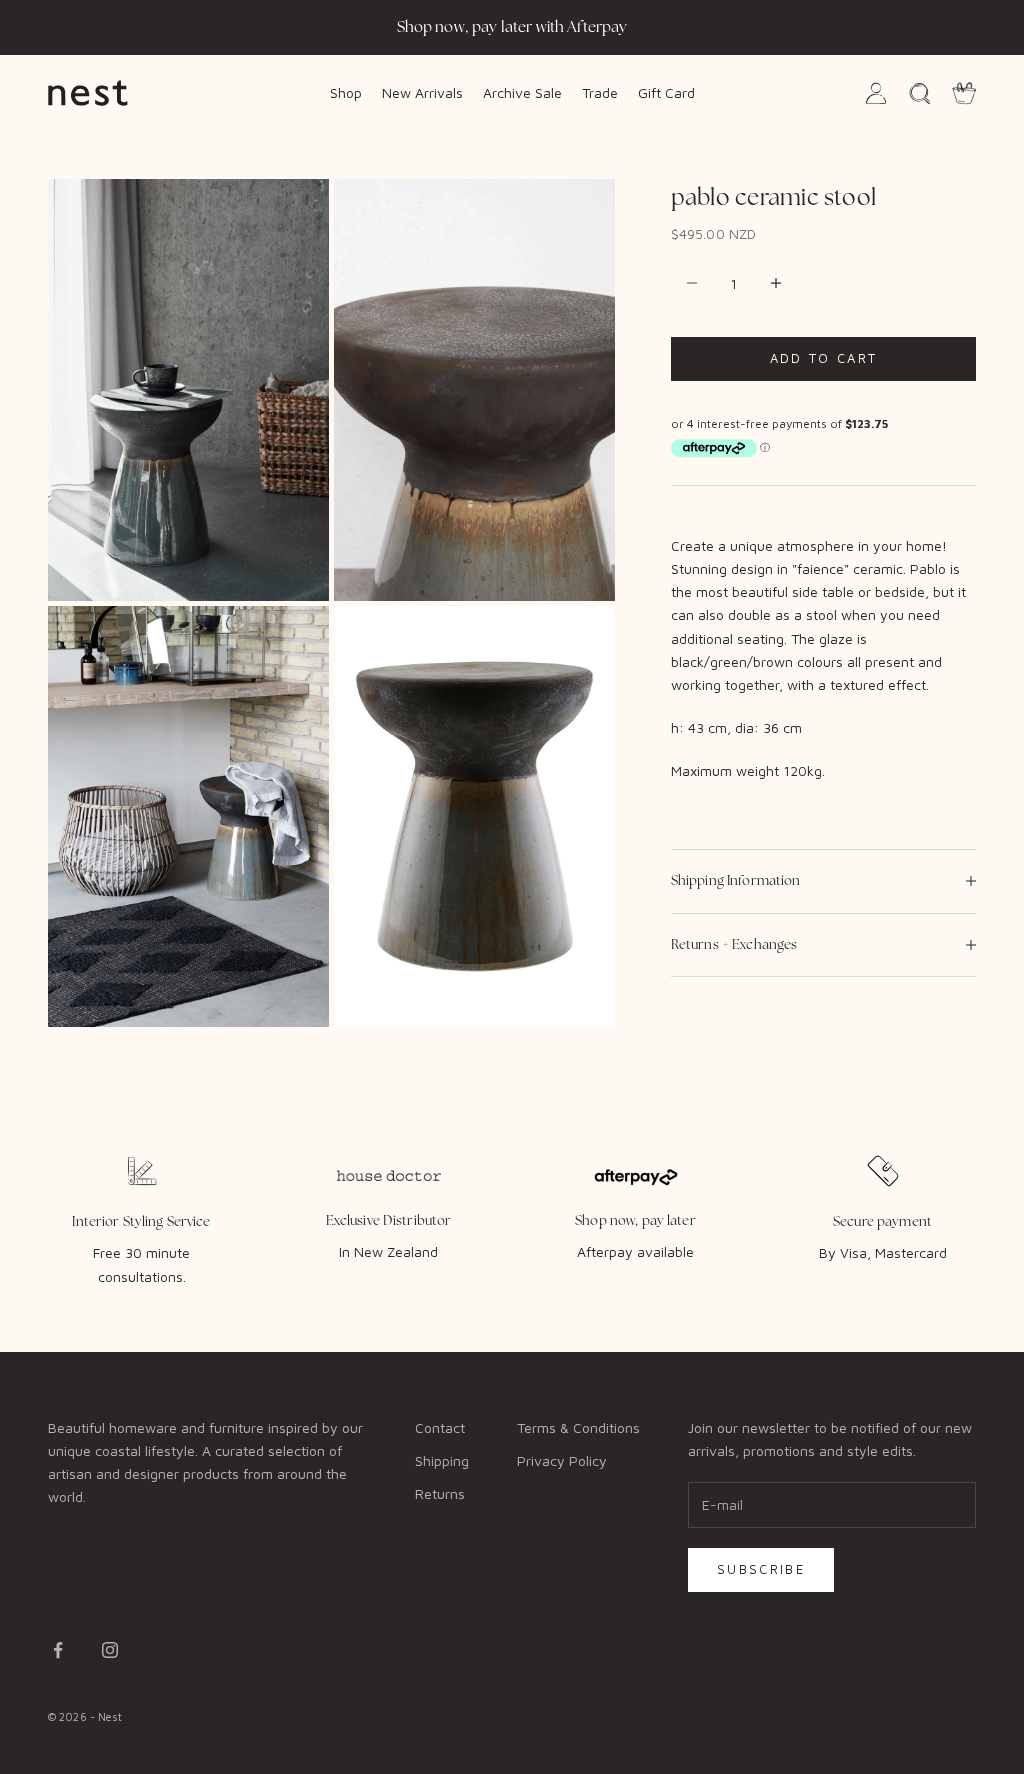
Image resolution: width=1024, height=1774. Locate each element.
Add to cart (824, 358)
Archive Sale (522, 92)
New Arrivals (422, 92)
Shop (346, 92)
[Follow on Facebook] (58, 1650)
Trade (600, 92)
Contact (440, 1427)
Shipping (442, 1460)
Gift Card (666, 92)
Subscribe (761, 1569)
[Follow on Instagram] (110, 1650)
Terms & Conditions (578, 1427)
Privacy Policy (562, 1460)
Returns (440, 1493)
